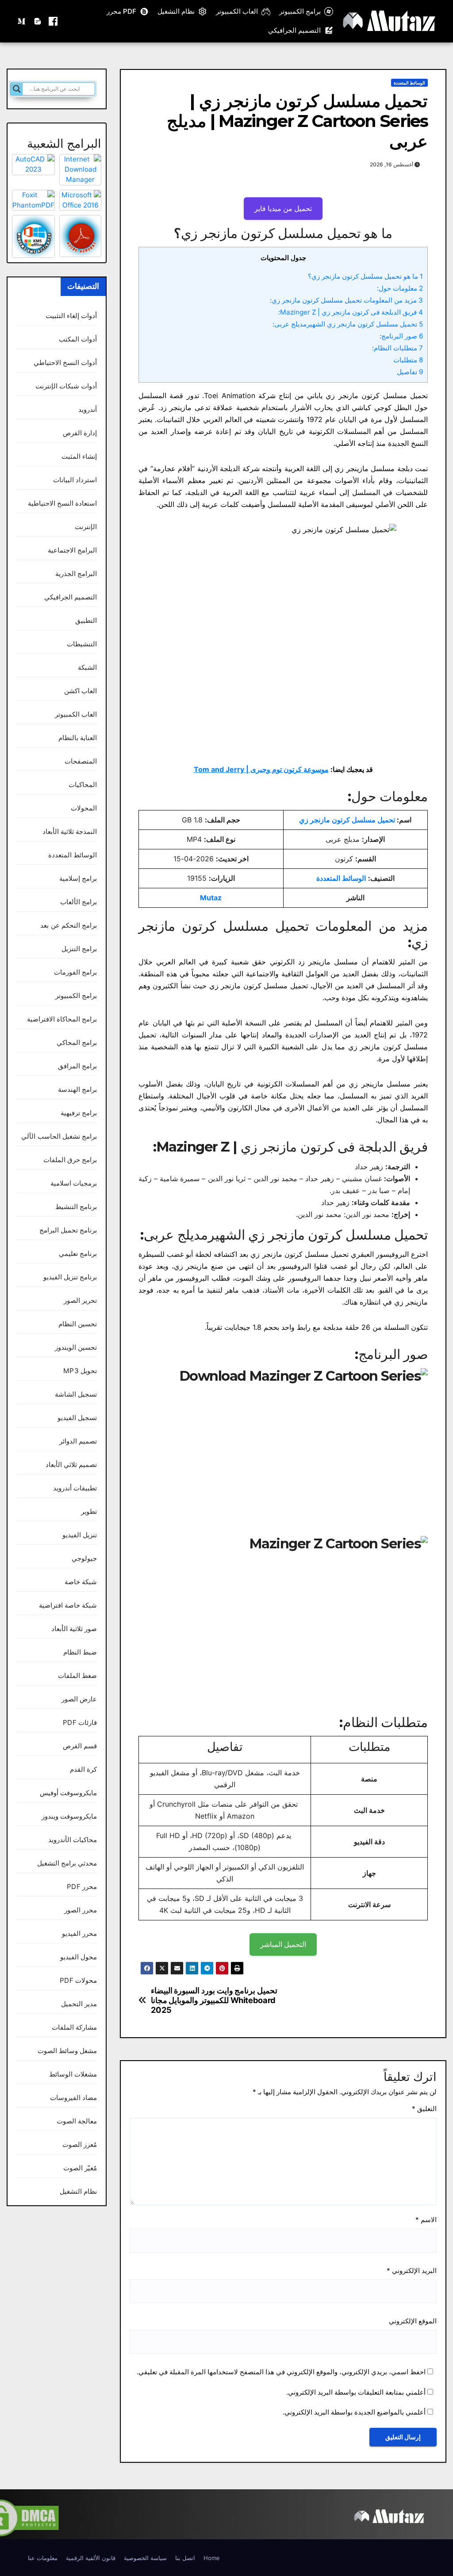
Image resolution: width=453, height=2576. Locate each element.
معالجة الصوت (77, 2121)
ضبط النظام (80, 1652)
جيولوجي (84, 1558)
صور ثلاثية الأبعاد (74, 1629)
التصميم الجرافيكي (294, 30)
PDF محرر (121, 11)
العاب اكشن (81, 691)
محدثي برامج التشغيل (67, 1863)
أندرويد (88, 409)
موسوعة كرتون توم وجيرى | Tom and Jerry (261, 769)
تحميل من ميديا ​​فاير (283, 208)
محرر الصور (81, 1910)
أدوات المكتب (78, 339)
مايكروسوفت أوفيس (68, 1793)
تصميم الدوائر (78, 1441)
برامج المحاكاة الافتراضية (62, 1019)
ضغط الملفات (77, 1676)
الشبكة (87, 667)
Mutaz (211, 898)
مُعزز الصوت (80, 2144)
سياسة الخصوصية (145, 2558)
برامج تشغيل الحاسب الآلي (59, 1136)
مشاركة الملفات (74, 2027)
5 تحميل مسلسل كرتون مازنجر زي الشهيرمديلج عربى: (348, 324)
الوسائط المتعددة (409, 83)
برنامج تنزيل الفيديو (70, 1277)
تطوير (89, 1511)
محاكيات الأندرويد (73, 1840)
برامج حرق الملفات (70, 1160)
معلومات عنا (43, 2558)
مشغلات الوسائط (73, 2074)
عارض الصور (79, 1699)
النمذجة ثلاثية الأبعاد (70, 831)
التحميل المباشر (283, 1944)
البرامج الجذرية (76, 574)
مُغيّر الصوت (80, 2168)
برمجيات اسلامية (74, 1183)
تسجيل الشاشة (76, 1394)
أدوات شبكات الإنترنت (66, 386)
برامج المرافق (77, 1066)
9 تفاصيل (410, 372)
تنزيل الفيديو (80, 1535)
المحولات (84, 808)
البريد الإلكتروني (412, 2271)
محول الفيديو (79, 1957)
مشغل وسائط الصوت (67, 2051)
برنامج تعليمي (78, 1253)
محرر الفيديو (79, 1933)
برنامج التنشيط (76, 1207)
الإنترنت (86, 527)
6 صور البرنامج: (401, 336)
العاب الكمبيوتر (237, 11)
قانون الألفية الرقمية (91, 2558)
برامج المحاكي (77, 1042)
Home (212, 2558)
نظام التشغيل (176, 11)
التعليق (424, 2109)
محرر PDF (82, 1887)
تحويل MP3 (80, 1371)
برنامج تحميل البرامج (68, 1230)
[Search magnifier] (17, 89)
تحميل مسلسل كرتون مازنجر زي (347, 820)
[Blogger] (38, 21)
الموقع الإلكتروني (413, 2321)
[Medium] (22, 21)
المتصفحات (81, 761)
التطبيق (86, 620)
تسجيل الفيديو (77, 1418)
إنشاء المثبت (79, 456)
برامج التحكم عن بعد (69, 925)
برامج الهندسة (77, 1089)
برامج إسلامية (78, 878)
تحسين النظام (78, 1324)
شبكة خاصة (81, 1582)
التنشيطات (82, 644)
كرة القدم (83, 1769)
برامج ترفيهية (79, 1113)
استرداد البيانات (75, 480)
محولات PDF (78, 1980)
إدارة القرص (80, 433)
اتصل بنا (185, 2558)
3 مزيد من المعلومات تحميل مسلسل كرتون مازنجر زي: (346, 300)
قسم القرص (80, 1746)
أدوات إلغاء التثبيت (71, 316)
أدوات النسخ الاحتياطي (65, 363)
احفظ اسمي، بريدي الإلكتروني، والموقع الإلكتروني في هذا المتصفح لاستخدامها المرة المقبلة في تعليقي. (281, 2372)
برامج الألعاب (79, 902)
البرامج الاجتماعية (72, 550)
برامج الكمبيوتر (300, 11)
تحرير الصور (80, 1300)
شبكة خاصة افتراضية (68, 1605)
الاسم (426, 2220)
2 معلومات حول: (400, 288)
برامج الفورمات (75, 972)
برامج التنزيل (79, 949)
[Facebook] (53, 21)
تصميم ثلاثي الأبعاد (71, 1465)
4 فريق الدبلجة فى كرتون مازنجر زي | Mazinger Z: (351, 312)
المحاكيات (83, 785)
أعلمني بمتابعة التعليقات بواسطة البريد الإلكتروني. (356, 2392)
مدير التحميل (79, 2004)
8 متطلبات (408, 360)
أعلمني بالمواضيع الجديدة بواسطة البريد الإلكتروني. (354, 2412)
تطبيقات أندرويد (75, 1488)
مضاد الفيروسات (73, 2098)
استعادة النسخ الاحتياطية (62, 503)
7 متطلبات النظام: (397, 348)
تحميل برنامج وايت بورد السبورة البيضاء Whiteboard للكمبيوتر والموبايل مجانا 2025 (214, 2000)
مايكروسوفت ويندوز (69, 1816)
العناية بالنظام (78, 738)
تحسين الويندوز (76, 1347)
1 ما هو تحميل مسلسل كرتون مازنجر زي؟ (365, 276)
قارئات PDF (80, 1722)
